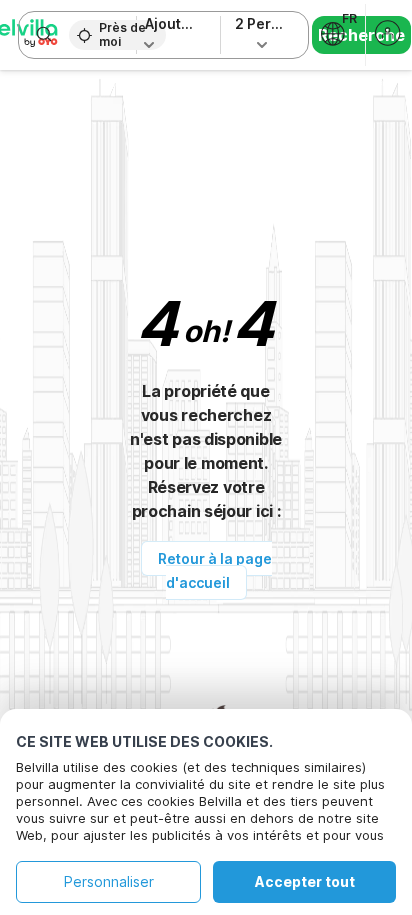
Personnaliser (109, 881)
